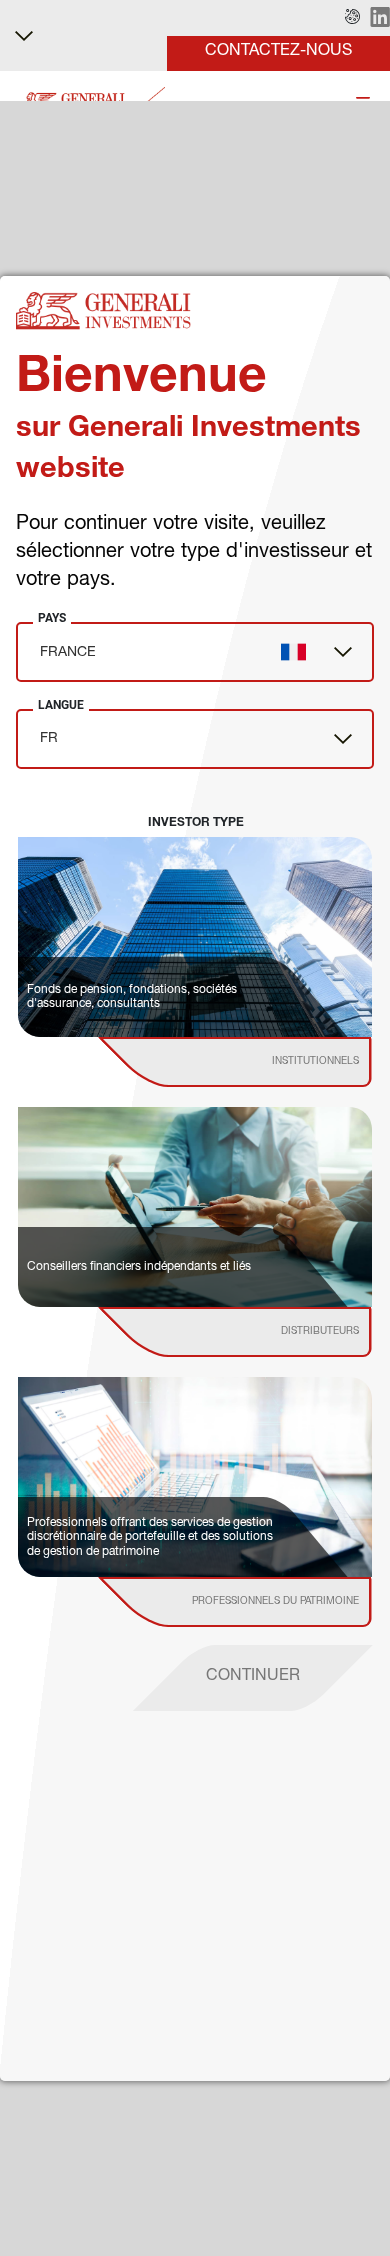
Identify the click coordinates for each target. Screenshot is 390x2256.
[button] (352, 18)
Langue (61, 705)
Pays (52, 618)
